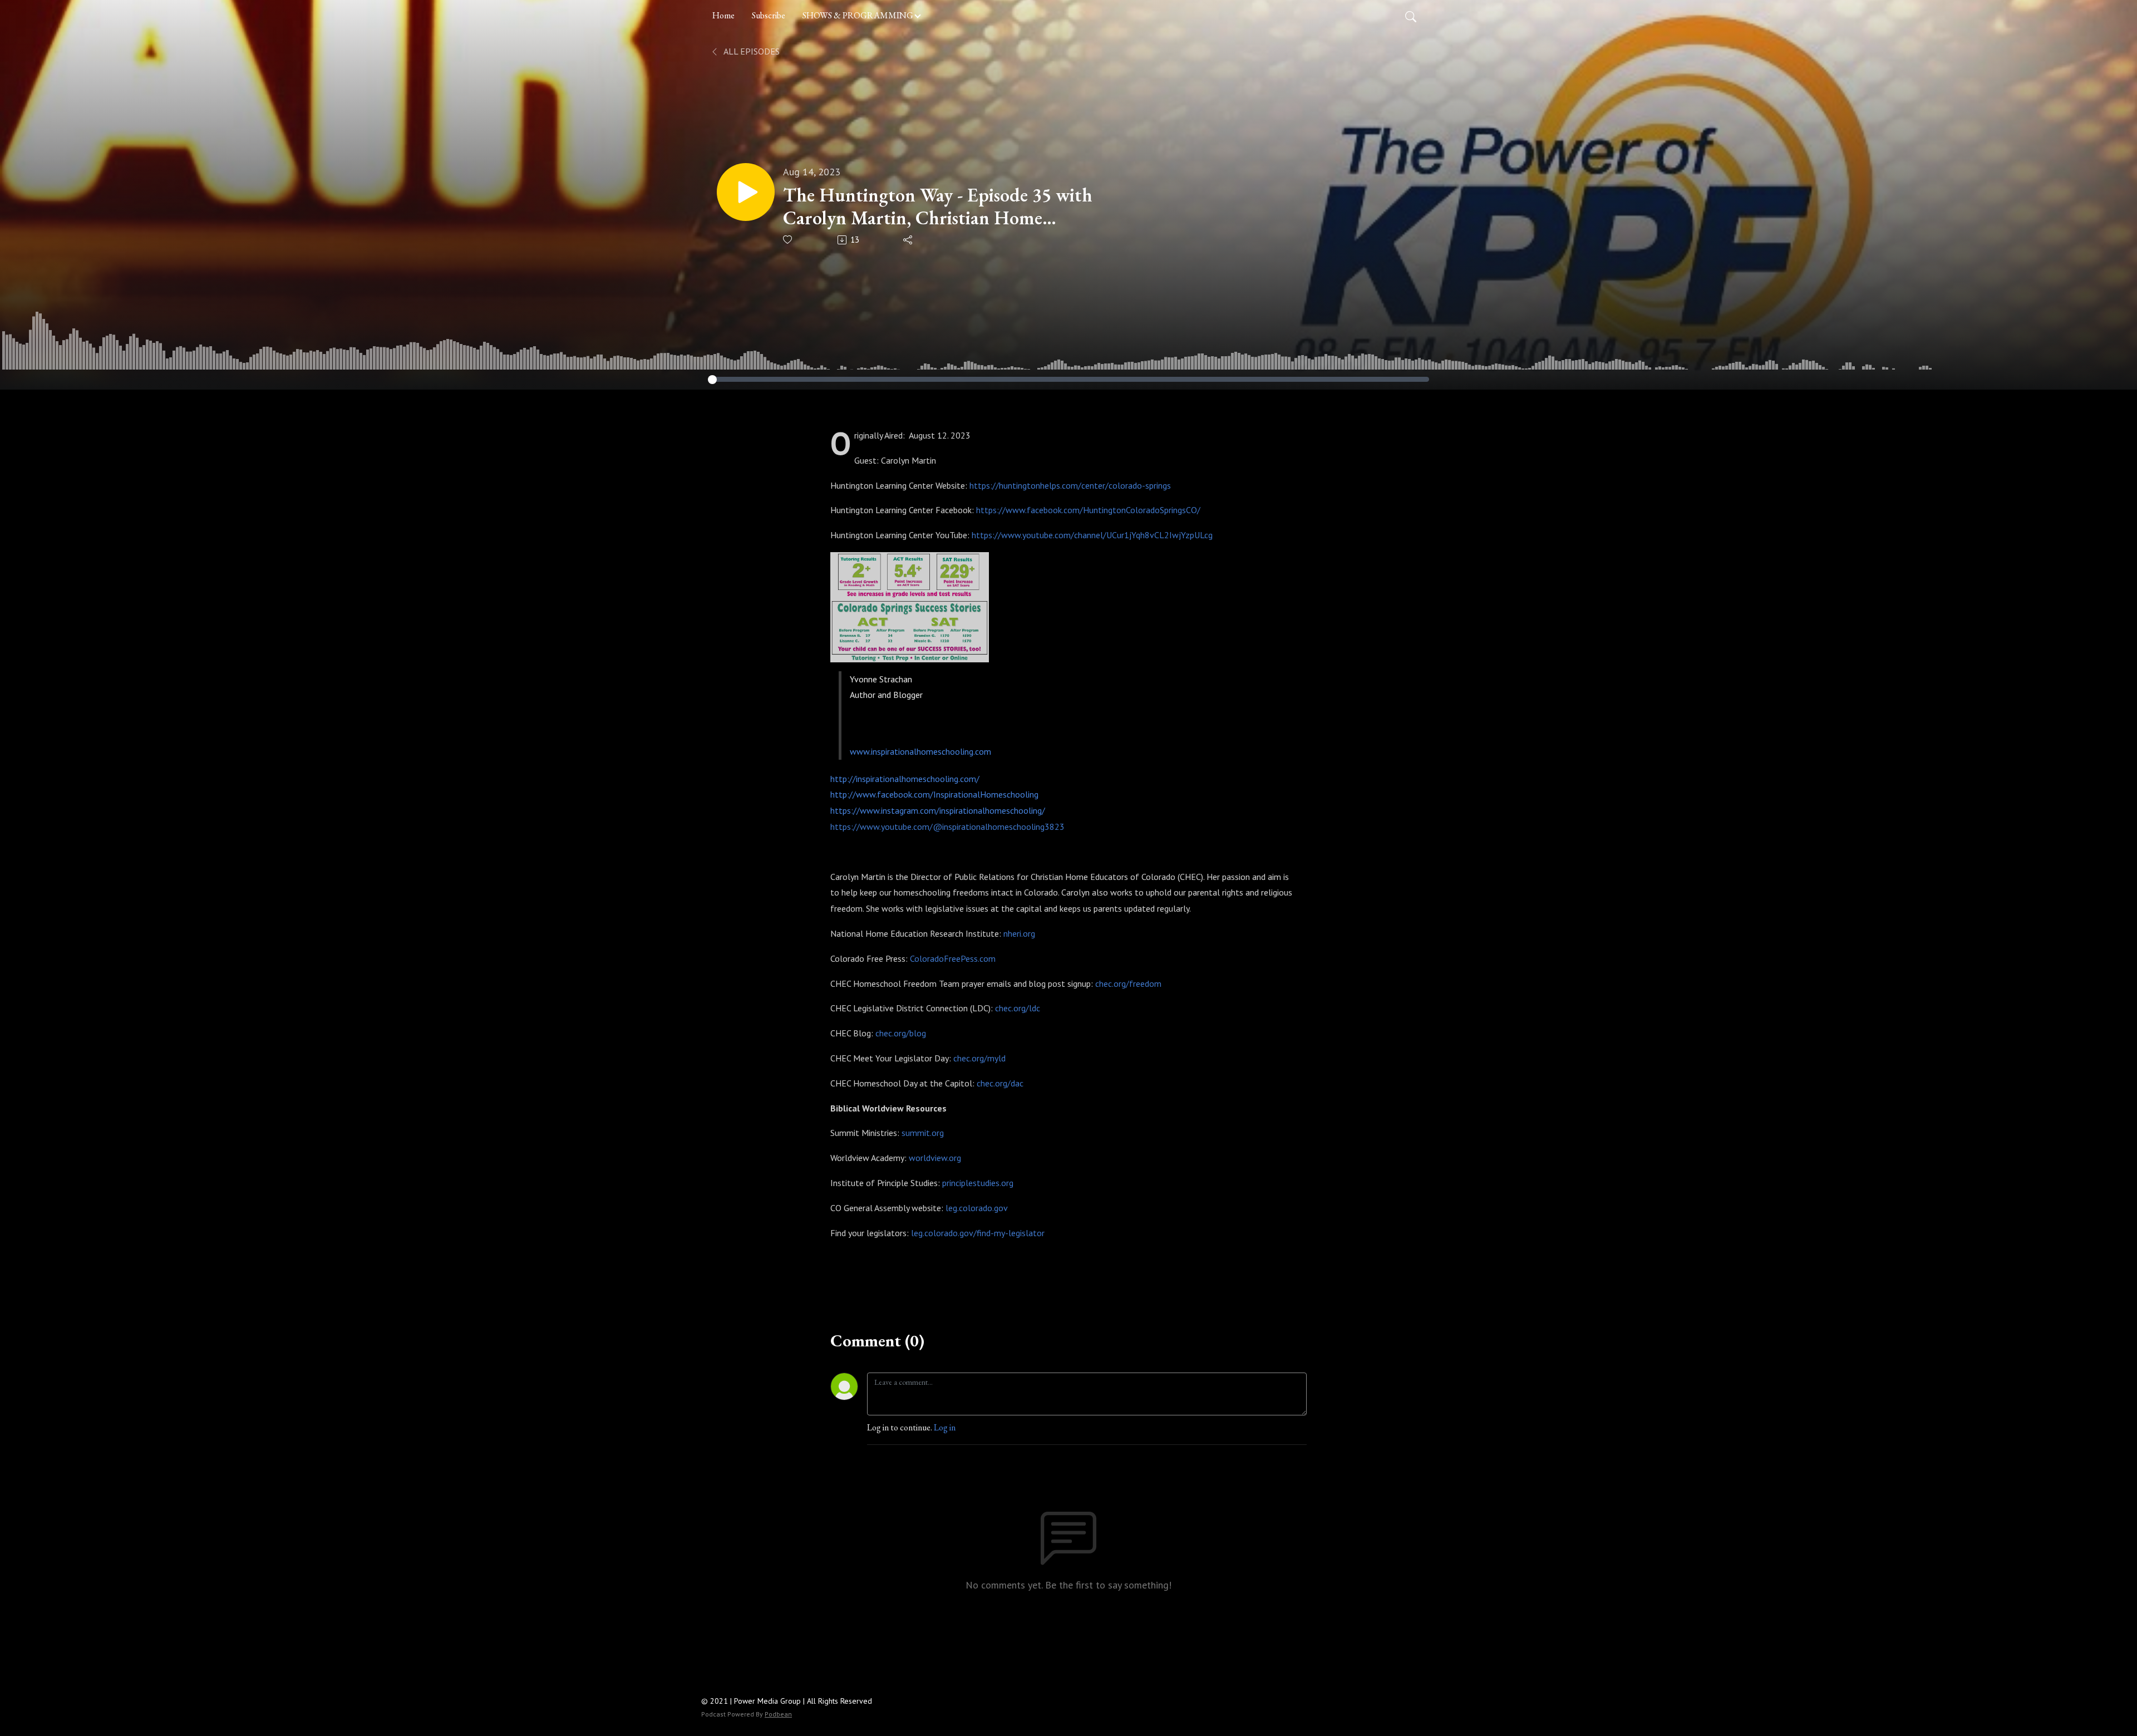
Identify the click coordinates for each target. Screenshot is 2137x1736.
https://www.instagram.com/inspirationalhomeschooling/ (938, 810)
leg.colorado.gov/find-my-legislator (978, 1233)
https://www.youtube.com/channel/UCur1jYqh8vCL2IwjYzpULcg (1092, 535)
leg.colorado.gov (977, 1208)
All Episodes (751, 51)
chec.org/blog (901, 1033)
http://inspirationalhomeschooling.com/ (905, 779)
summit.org (923, 1133)
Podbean (778, 1714)
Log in (945, 1427)
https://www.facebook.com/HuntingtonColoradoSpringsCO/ (1088, 510)
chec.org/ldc (1018, 1008)
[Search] (1411, 16)
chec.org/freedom (1128, 983)
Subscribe (769, 15)
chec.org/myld (979, 1058)
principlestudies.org (978, 1183)
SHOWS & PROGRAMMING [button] (858, 15)
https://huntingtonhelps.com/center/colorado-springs (1070, 485)
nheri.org (1019, 933)
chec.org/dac (1000, 1083)
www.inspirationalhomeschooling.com (920, 751)
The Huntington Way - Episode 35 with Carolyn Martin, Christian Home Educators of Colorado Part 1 (938, 206)
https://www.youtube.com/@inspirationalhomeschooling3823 (947, 827)
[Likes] (788, 240)
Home (723, 15)
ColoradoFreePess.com (953, 958)
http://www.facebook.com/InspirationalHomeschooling (934, 794)
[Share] (909, 240)
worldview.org (935, 1158)
